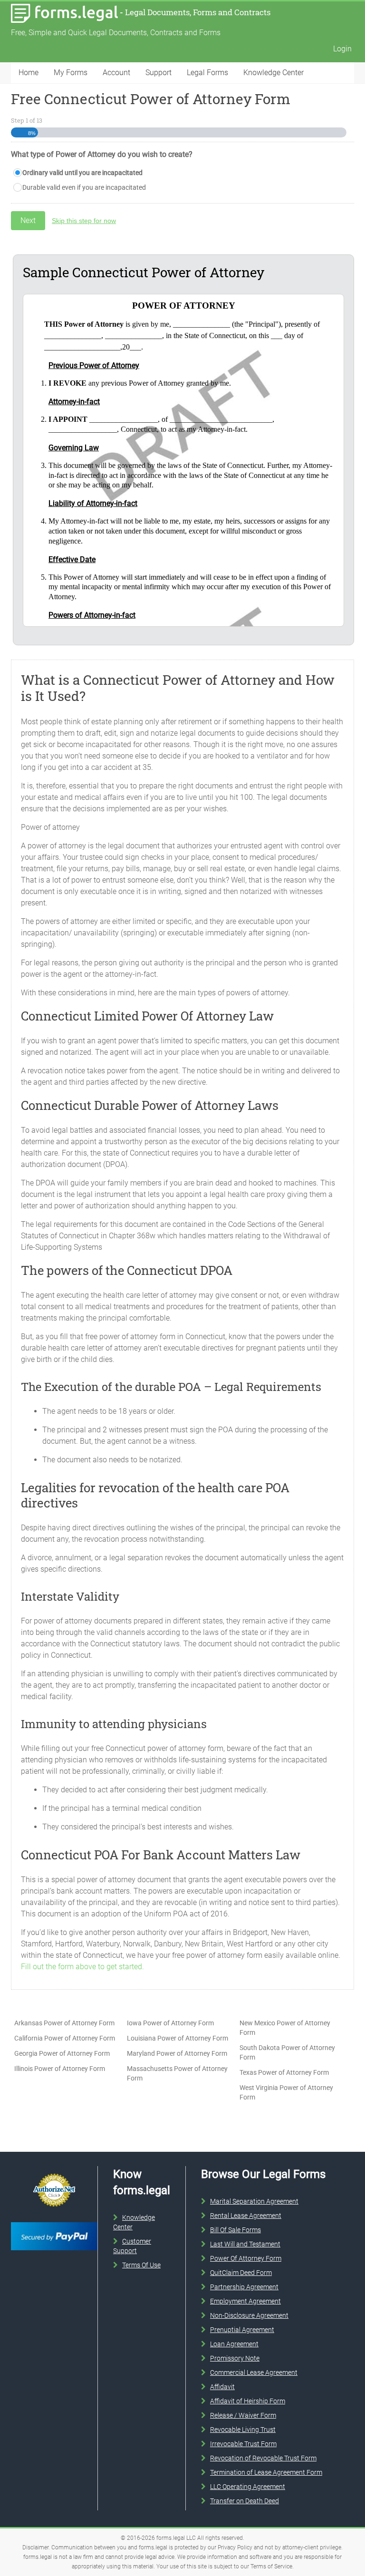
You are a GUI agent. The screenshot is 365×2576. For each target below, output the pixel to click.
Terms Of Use (141, 2265)
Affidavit (222, 2387)
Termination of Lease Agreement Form (266, 2472)
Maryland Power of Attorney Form (177, 2053)
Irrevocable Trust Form (243, 2444)
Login (342, 49)
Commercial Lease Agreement (254, 2372)
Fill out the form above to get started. (82, 1967)
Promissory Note (235, 2358)
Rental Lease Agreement (246, 2216)
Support (158, 73)
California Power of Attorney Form (65, 2038)
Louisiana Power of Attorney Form (178, 2038)
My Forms (71, 73)
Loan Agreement (234, 2344)
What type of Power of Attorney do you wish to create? (102, 154)
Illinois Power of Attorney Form (60, 2069)
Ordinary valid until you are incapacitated (82, 173)
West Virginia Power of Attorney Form (286, 2092)
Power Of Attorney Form (246, 2258)
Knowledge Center (274, 73)
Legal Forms (207, 73)
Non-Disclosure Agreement (249, 2315)
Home (29, 73)
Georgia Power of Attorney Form (62, 2053)
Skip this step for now (84, 221)
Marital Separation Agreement (254, 2201)
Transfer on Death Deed (245, 2501)
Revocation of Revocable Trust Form (263, 2458)
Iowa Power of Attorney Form (170, 2023)
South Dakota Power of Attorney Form (287, 2052)
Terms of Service (271, 2566)
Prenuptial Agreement (242, 2330)
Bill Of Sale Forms (235, 2230)
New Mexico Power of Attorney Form (285, 2028)
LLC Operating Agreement (248, 2487)
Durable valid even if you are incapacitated (84, 187)
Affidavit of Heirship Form (248, 2401)
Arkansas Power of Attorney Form (64, 2023)
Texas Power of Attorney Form (284, 2072)
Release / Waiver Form (243, 2415)
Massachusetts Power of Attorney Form (177, 2073)
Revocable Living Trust (243, 2430)
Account (116, 73)
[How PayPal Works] (54, 2220)
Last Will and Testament (245, 2244)
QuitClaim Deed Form (241, 2273)
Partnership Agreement (244, 2287)
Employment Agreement (245, 2301)
